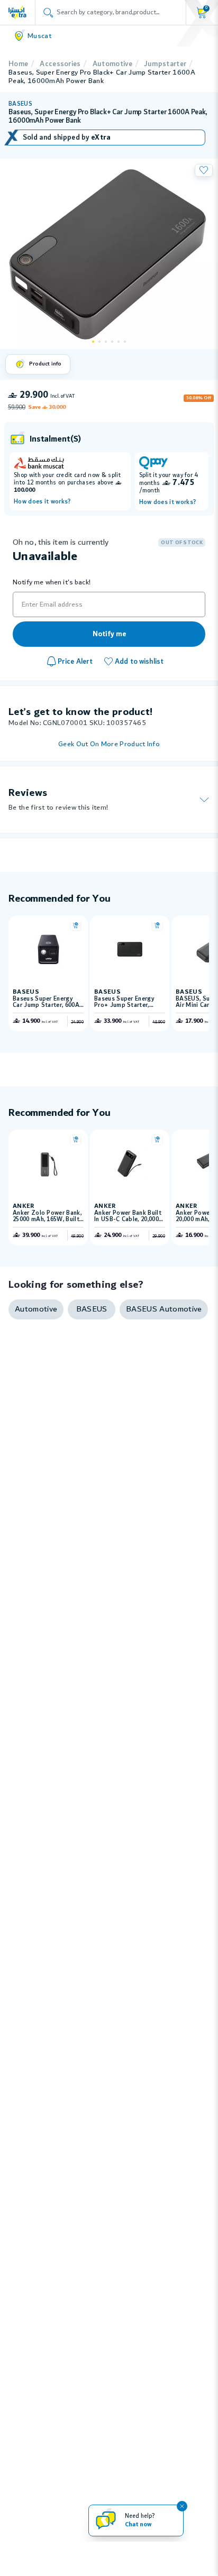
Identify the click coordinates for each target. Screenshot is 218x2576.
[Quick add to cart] (76, 925)
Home (18, 64)
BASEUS (20, 104)
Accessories (60, 64)
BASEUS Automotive (164, 1309)
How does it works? (42, 502)
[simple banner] (17, 12)
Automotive (112, 64)
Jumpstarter (165, 64)
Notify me (109, 634)
